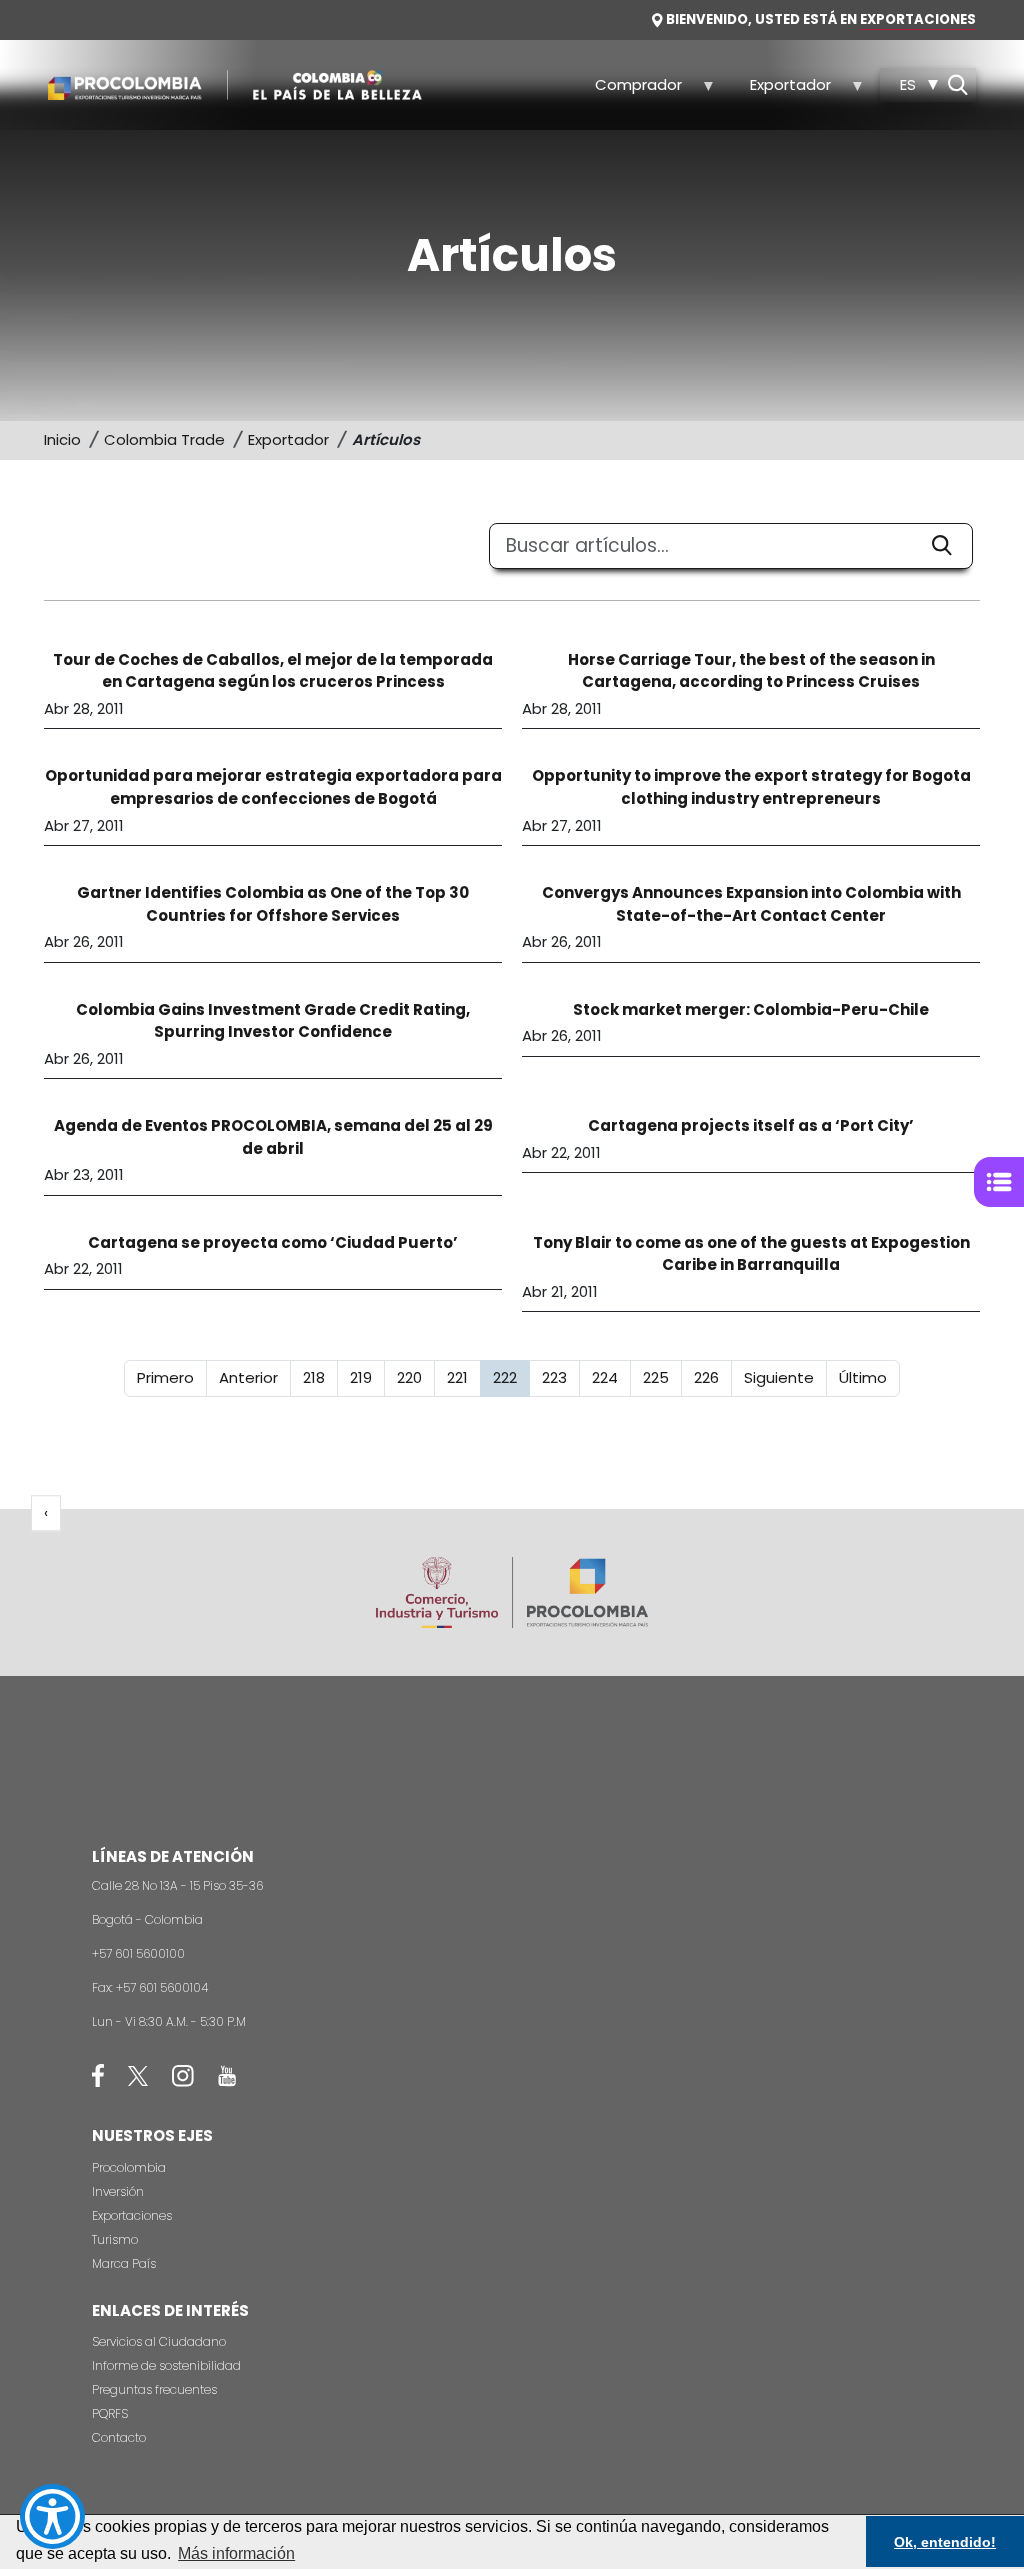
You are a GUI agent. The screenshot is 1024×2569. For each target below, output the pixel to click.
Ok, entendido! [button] (945, 2542)
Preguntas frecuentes (154, 2389)
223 (560, 1377)
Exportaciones (132, 2215)
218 (320, 1377)
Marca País (124, 2263)
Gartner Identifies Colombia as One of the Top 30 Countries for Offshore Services (273, 904)
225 (662, 1377)
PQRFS (110, 2413)
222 (511, 1377)
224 (611, 1377)
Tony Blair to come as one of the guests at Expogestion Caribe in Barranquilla (751, 1254)
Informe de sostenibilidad (166, 2365)
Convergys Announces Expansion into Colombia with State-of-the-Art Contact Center (751, 904)
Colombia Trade (164, 439)
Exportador (779, 90)
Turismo (115, 2239)
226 (712, 1377)
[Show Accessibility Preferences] (52, 2516)
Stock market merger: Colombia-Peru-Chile (751, 1009)
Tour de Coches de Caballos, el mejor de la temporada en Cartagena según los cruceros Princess (273, 671)
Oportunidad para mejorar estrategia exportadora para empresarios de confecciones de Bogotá (273, 787)
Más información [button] (236, 2553)
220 (415, 1377)
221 (463, 1377)
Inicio (62, 439)
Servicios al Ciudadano (159, 2341)
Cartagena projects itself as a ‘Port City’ (751, 1125)
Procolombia (129, 2167)
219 (367, 1377)
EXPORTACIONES (918, 19)
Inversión (118, 2191)
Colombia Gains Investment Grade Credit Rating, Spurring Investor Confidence (273, 1021)
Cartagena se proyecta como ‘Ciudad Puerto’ (273, 1242)
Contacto (119, 2437)
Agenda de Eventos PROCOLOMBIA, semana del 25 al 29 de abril (273, 1137)
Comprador (628, 90)
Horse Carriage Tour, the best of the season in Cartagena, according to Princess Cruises (751, 671)
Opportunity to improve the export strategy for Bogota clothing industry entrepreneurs (751, 787)
